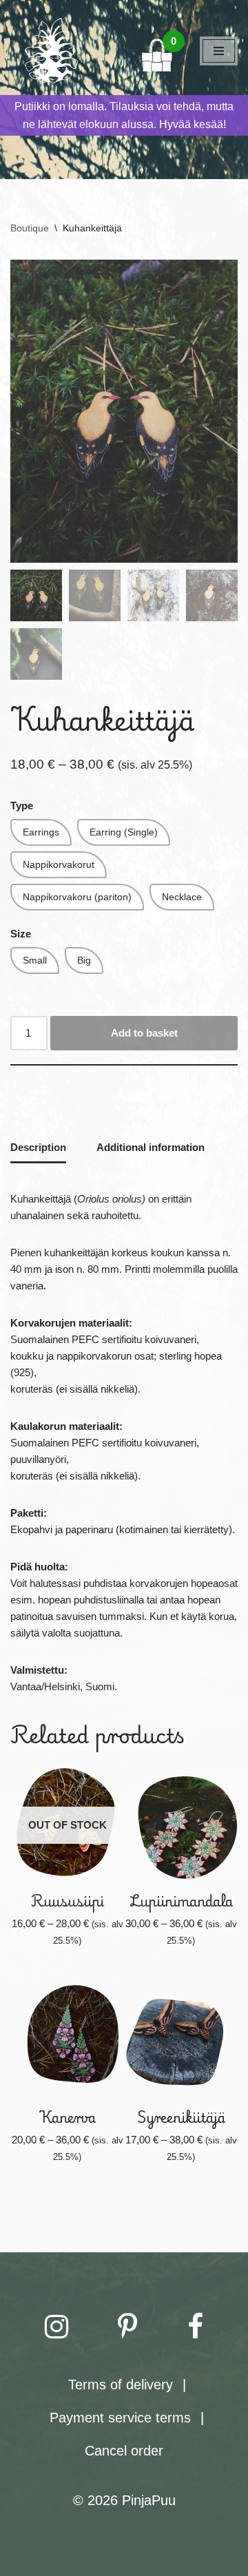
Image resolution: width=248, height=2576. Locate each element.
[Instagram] (56, 2327)
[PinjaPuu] (52, 51)
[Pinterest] (128, 2327)
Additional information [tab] (151, 1147)
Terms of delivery (121, 2385)
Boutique (30, 228)
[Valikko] (219, 51)
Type (22, 806)
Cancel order (124, 2451)
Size (21, 934)
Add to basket (144, 1033)
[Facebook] (195, 2327)
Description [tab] (38, 1147)
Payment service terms (120, 2418)
